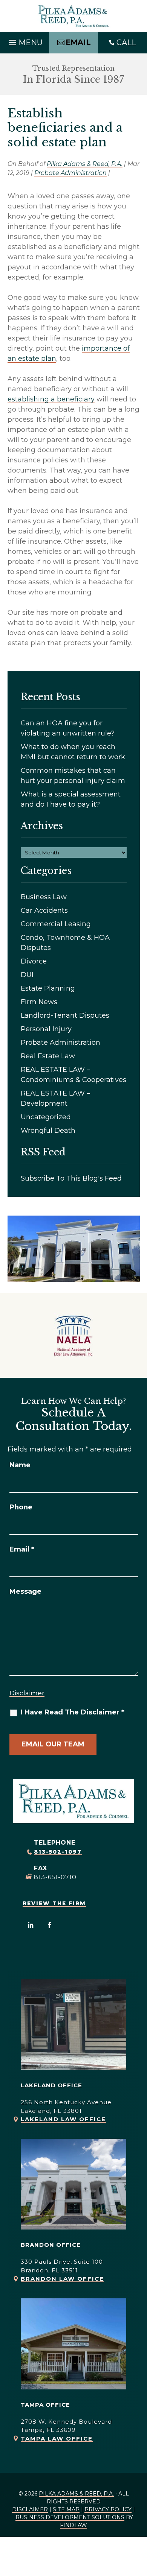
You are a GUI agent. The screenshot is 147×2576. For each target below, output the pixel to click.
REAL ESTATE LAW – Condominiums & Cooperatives (73, 1075)
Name (20, 1465)
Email (22, 1549)
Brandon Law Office (62, 2279)
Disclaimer (27, 1693)
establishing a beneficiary (51, 399)
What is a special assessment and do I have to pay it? (71, 799)
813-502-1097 (58, 1852)
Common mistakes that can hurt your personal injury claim (73, 776)
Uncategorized (46, 1117)
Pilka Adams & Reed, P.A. (85, 164)
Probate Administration (70, 173)
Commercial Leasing (56, 924)
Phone (21, 1507)
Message (25, 1591)
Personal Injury (46, 1029)
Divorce (34, 961)
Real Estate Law (48, 1056)
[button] (24, 41)
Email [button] (78, 42)
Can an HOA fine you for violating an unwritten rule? (68, 728)
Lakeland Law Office (63, 2119)
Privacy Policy (108, 2509)
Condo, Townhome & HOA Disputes (65, 943)
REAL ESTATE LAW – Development (55, 1098)
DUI (27, 975)
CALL (126, 43)
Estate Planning (48, 988)
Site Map (66, 2509)
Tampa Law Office (57, 2438)
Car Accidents (44, 910)
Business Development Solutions (70, 2517)
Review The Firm (54, 1903)
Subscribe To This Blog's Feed (71, 1178)
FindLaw (73, 2525)
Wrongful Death (48, 1131)
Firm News (39, 1002)
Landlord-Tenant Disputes (65, 1015)
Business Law (44, 897)
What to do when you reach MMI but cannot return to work (73, 752)
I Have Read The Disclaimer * (73, 1712)
